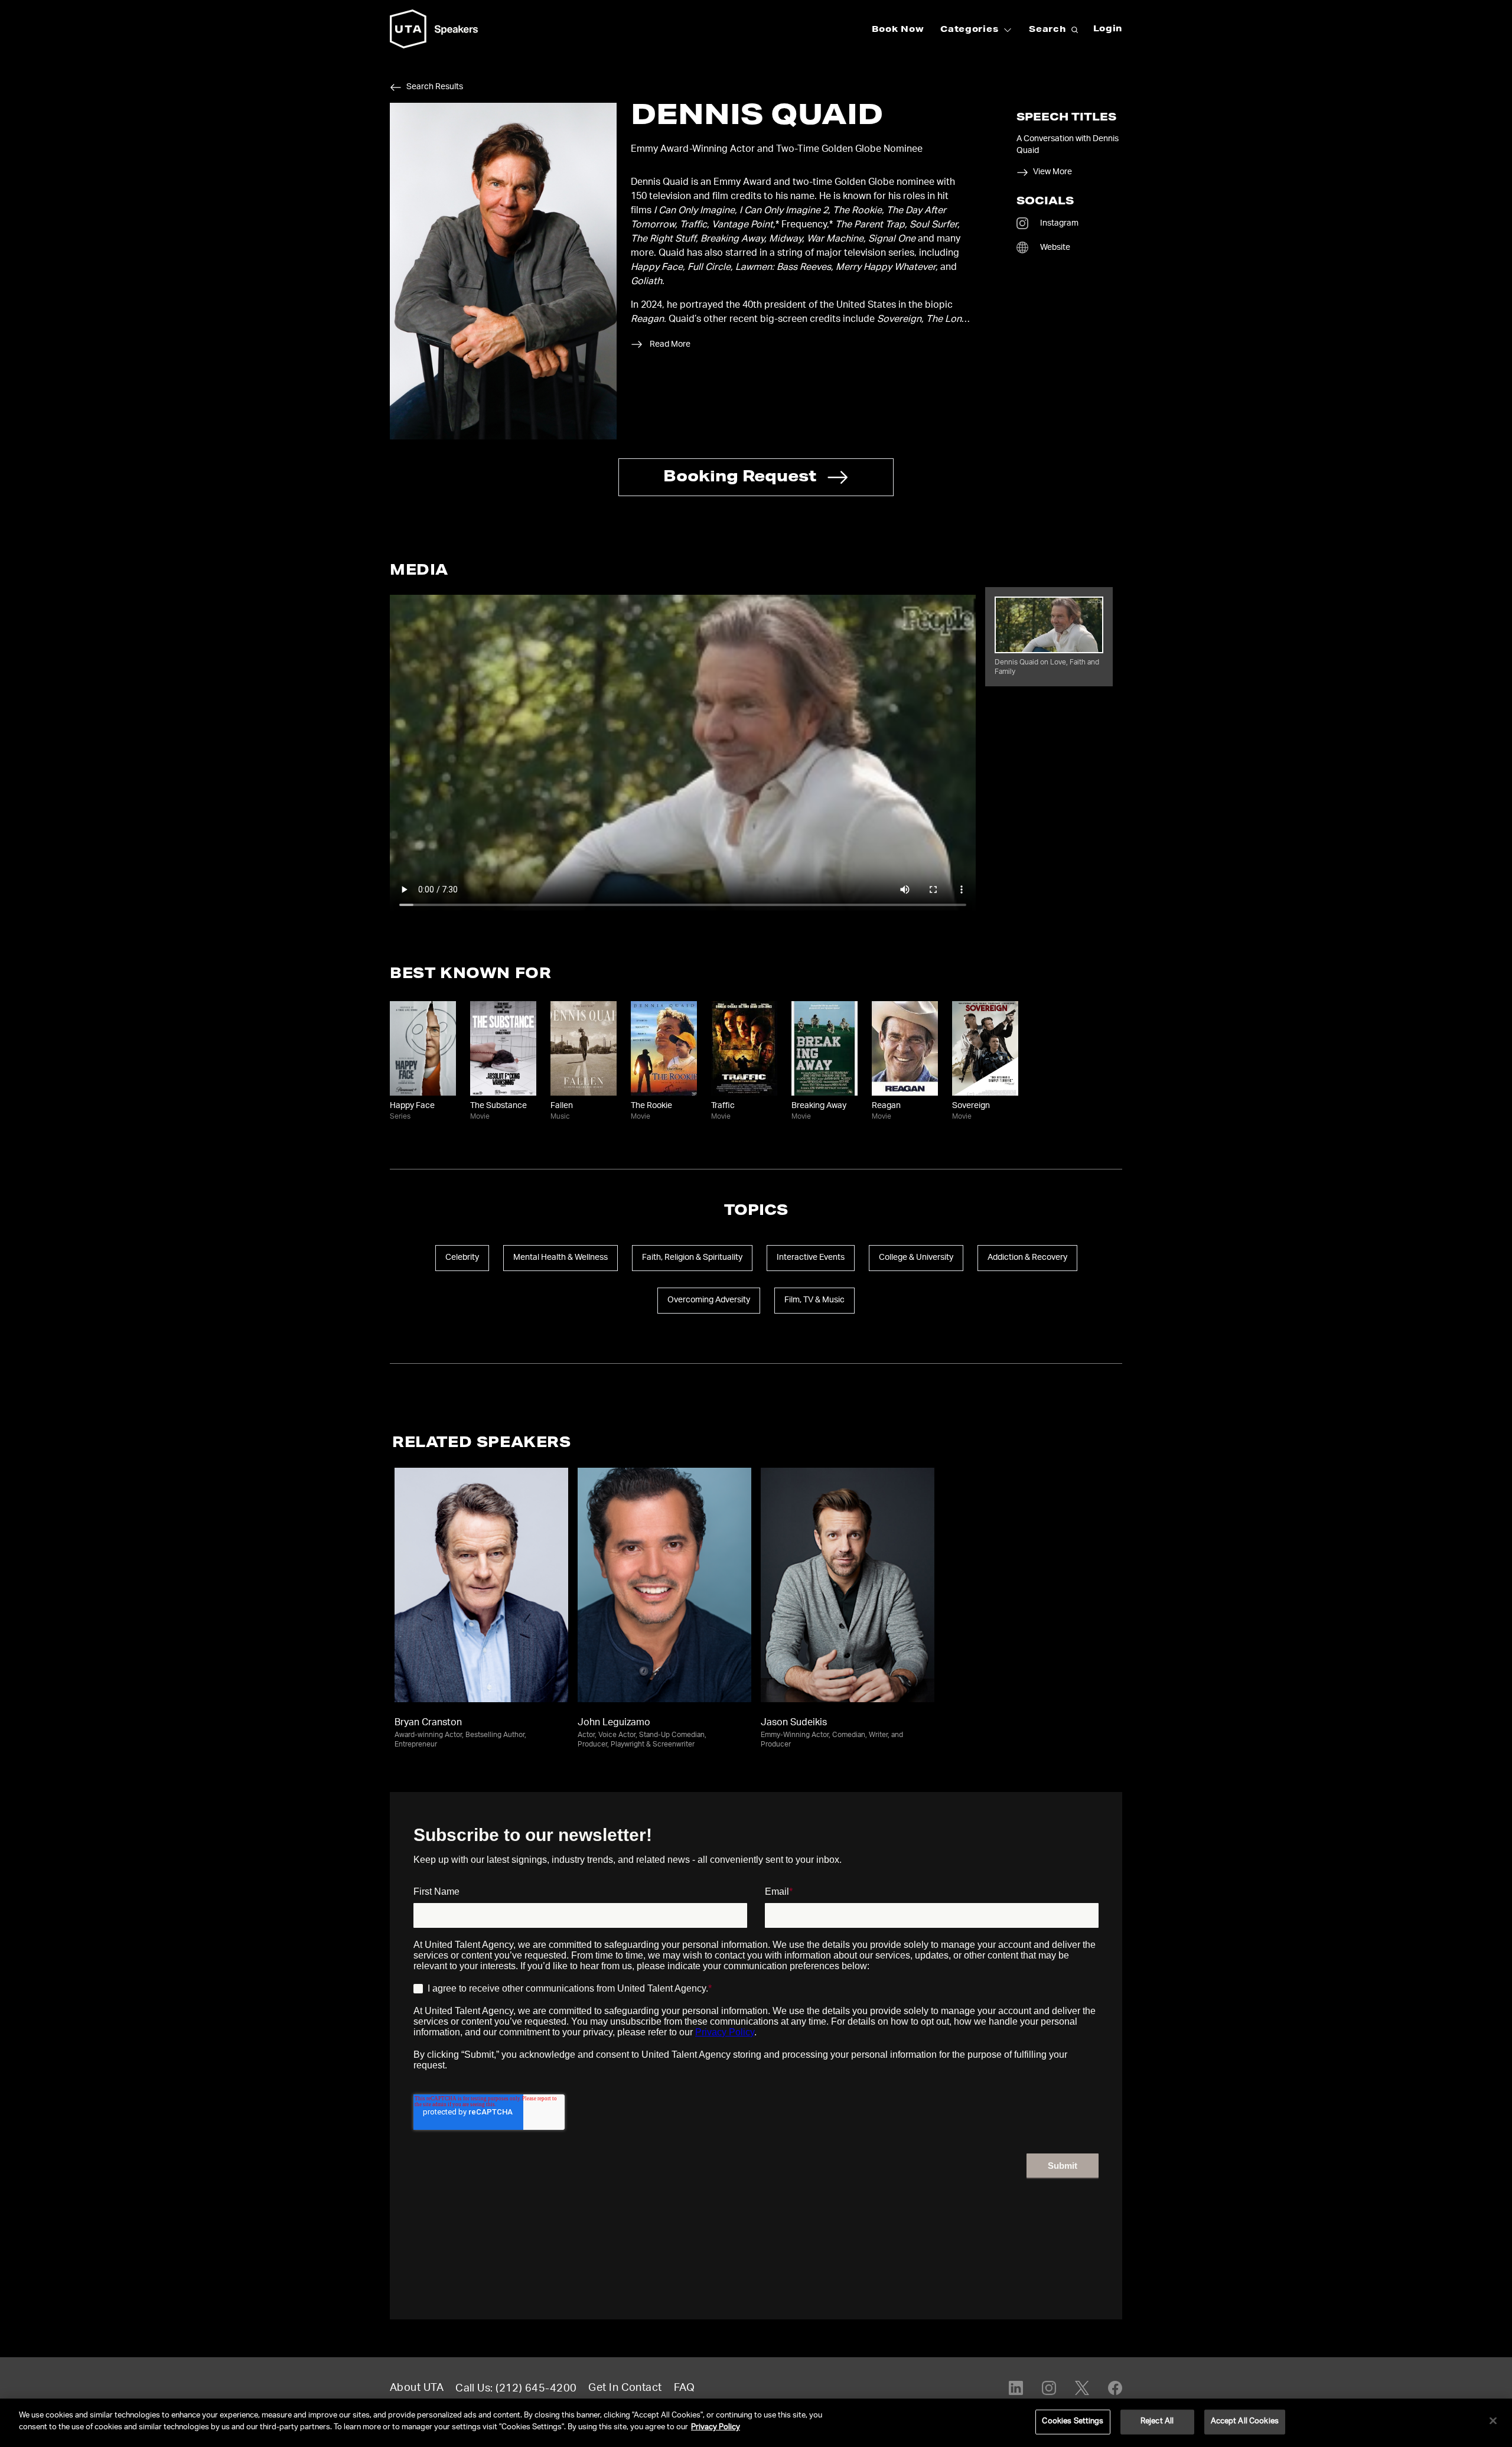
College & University (916, 1258)
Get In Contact (625, 2389)
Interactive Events (811, 1258)
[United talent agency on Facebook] (1115, 2388)
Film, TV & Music (814, 1301)
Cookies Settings (1073, 2422)
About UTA (417, 2389)
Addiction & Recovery (1027, 1258)
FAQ (684, 2389)
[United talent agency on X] (1082, 2388)
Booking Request (740, 478)
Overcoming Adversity (709, 1301)
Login (1108, 30)
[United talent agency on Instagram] (1049, 2388)
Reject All (1157, 2422)
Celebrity (462, 1258)
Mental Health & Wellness (561, 1258)
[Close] (1493, 2420)
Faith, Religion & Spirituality (692, 1258)
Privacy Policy (716, 2427)
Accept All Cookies (1245, 2422)
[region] (756, 2423)
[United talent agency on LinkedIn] (1016, 2388)
